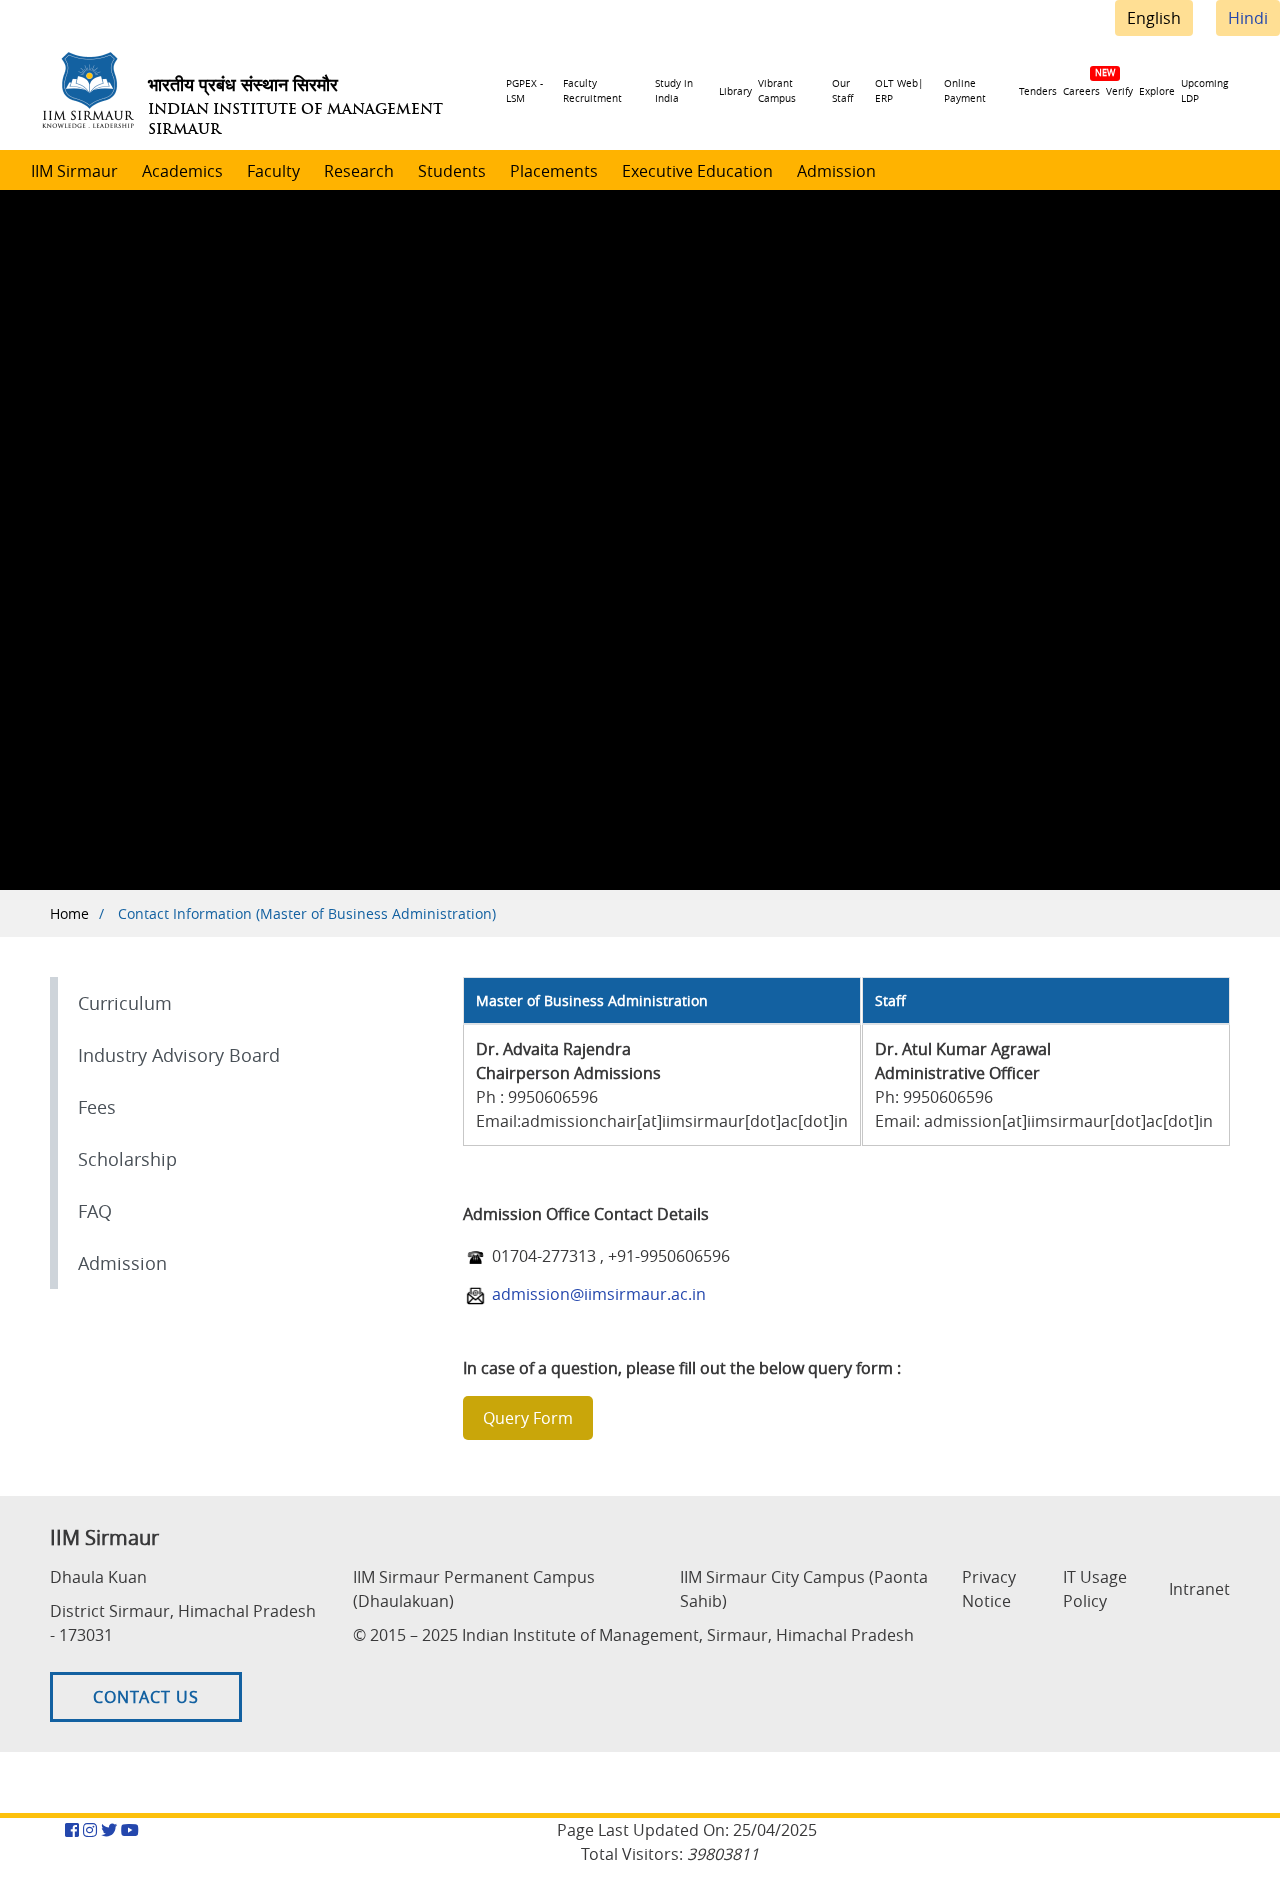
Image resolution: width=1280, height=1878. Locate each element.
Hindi (1248, 18)
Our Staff (842, 91)
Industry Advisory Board (179, 1055)
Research (359, 171)
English (1154, 18)
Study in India (674, 91)
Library (735, 91)
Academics (182, 171)
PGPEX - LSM (524, 91)
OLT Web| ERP (899, 91)
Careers (1081, 91)
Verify (1119, 91)
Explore (1157, 91)
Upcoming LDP (1204, 91)
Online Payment (965, 91)
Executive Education (697, 171)
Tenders (1038, 91)
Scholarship (127, 1159)
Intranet (1199, 1589)
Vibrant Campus (777, 91)
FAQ (95, 1211)
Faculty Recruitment (592, 91)
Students (452, 171)
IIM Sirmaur (74, 171)
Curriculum (125, 1003)
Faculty (273, 171)
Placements (554, 171)
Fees (97, 1107)
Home (69, 913)
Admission (836, 171)
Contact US (146, 1697)
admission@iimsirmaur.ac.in (599, 1294)
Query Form (528, 1418)
